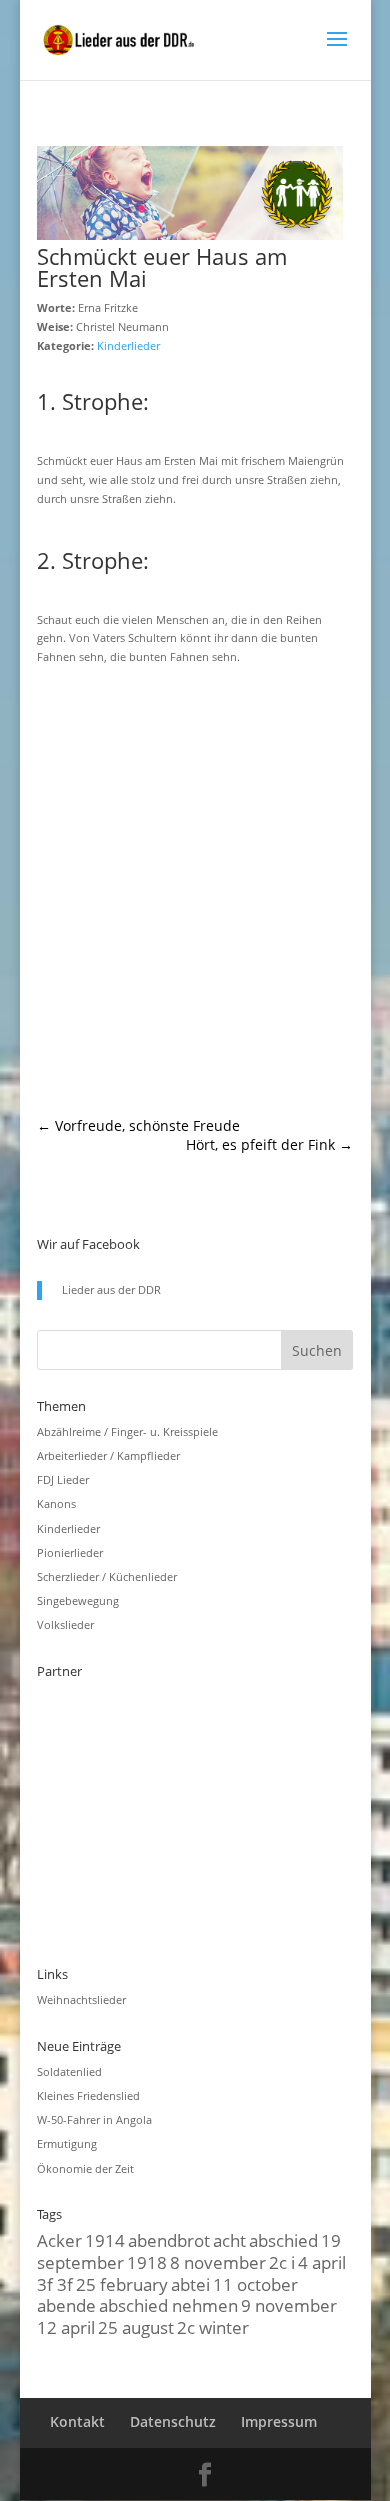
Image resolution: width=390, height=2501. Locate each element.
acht (229, 2240)
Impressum (279, 2421)
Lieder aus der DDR (111, 1289)
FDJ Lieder (63, 1479)
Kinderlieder (128, 345)
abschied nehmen (168, 2305)
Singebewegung (78, 1600)
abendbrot (169, 2240)
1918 (147, 2262)
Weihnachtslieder (81, 1999)
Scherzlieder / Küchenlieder (107, 1576)
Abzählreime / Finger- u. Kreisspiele (127, 1431)
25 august (136, 2327)
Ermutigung (67, 2143)
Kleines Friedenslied (88, 2095)
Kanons (56, 1503)
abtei (190, 2284)
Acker (59, 2240)
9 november (289, 2305)
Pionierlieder (70, 1552)
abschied (283, 2240)
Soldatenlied (69, 2071)
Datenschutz (173, 2421)
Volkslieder (65, 1624)
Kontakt (77, 2421)
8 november (218, 2262)
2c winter (213, 2327)
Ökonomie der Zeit (85, 2168)
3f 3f (55, 2284)
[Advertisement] (195, 892)
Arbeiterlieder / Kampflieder (108, 1455)
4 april (322, 2262)
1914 (105, 2240)
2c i (282, 2262)
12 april (66, 2327)
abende (66, 2305)
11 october (255, 2284)
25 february (122, 2284)
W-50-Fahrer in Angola (94, 2119)
